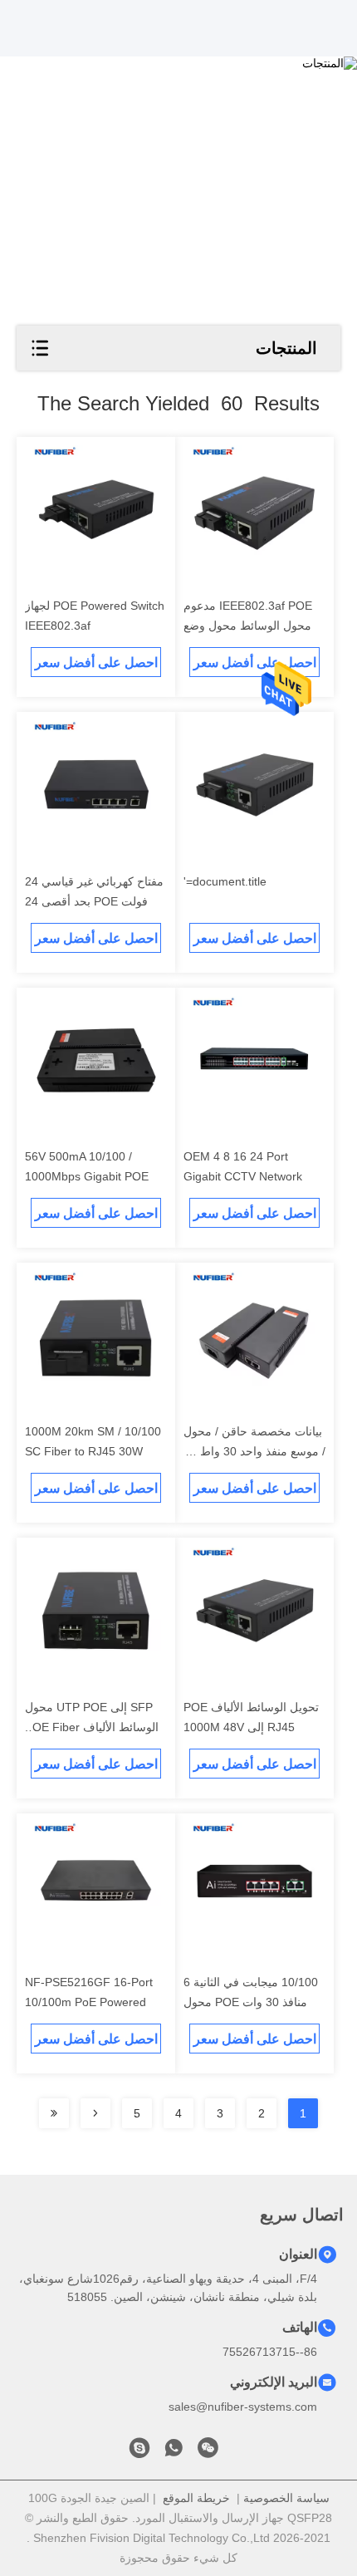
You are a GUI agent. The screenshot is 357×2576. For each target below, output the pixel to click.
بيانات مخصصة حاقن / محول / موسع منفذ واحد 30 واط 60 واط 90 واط (254, 1451)
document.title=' (225, 881)
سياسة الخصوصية (286, 2498)
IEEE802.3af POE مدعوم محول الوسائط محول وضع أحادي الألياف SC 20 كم (248, 626)
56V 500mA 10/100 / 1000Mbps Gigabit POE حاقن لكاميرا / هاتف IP (87, 1176)
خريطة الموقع (196, 2498)
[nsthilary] (139, 2452)
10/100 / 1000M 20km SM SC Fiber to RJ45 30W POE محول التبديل (93, 1451)
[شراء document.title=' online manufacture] (254, 785)
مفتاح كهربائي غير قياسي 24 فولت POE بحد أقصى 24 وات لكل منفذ (94, 901)
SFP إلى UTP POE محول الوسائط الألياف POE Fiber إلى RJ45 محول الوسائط (92, 1727)
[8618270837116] (174, 2452)
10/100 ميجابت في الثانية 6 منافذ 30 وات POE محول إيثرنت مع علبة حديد (251, 2002)
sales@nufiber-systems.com (243, 2407)
